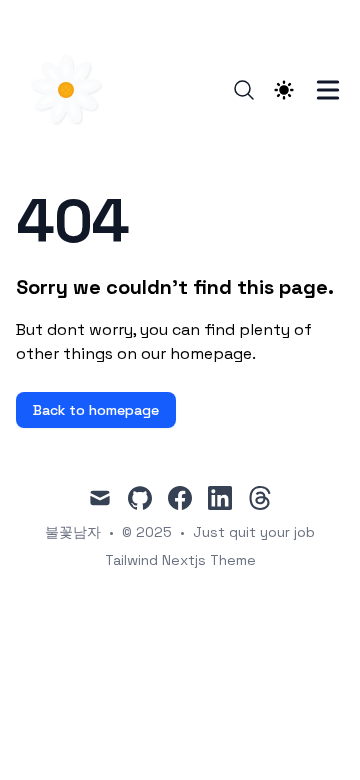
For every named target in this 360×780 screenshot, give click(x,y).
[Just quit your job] (72, 90)
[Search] (244, 90)
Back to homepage (96, 410)
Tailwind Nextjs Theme (180, 560)
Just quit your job (254, 532)
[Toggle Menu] (328, 90)
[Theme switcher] (284, 90)
